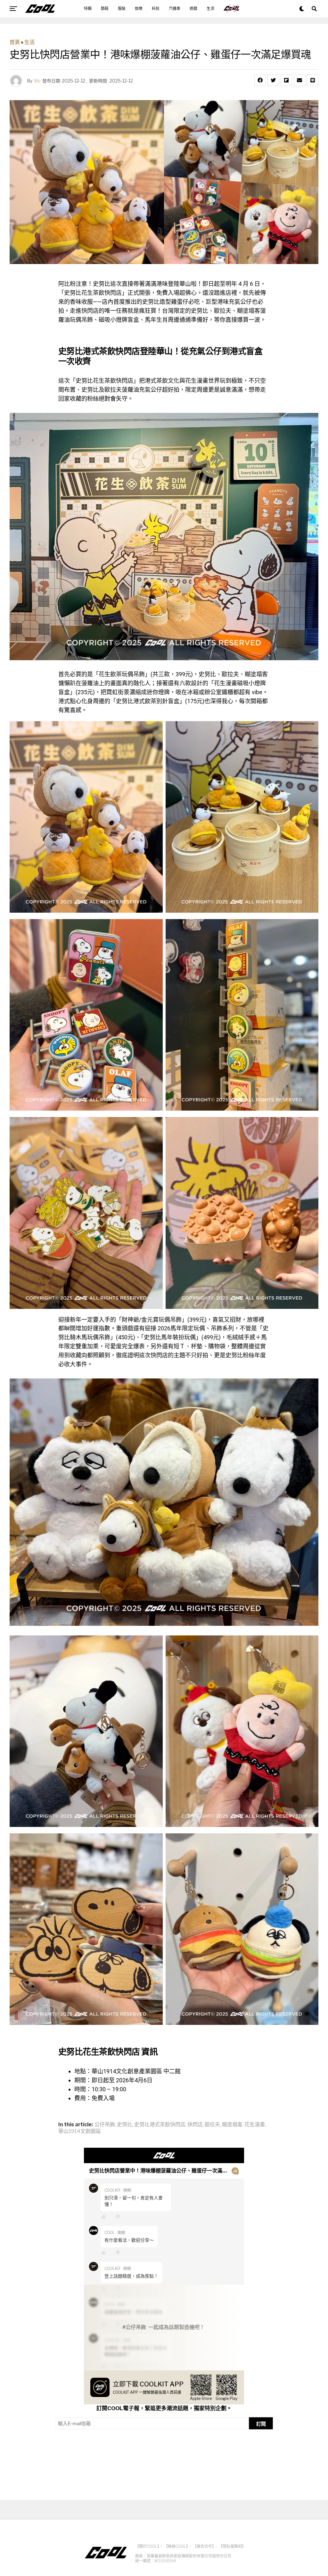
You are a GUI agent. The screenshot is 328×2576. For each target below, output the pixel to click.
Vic (37, 81)
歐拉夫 (212, 2125)
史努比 (125, 2125)
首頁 (15, 42)
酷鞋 (105, 9)
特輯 (88, 9)
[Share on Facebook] (260, 80)
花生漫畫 (255, 2125)
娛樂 (139, 9)
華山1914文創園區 (80, 2131)
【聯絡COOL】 (176, 2546)
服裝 (122, 9)
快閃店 (195, 2125)
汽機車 (175, 9)
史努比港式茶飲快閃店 (160, 2125)
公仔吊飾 (105, 2125)
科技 (156, 9)
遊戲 (193, 9)
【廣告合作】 (203, 2546)
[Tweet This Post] (273, 80)
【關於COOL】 (147, 2546)
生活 (210, 9)
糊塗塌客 (232, 2125)
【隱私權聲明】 (232, 2546)
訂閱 (261, 2424)
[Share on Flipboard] (286, 80)
